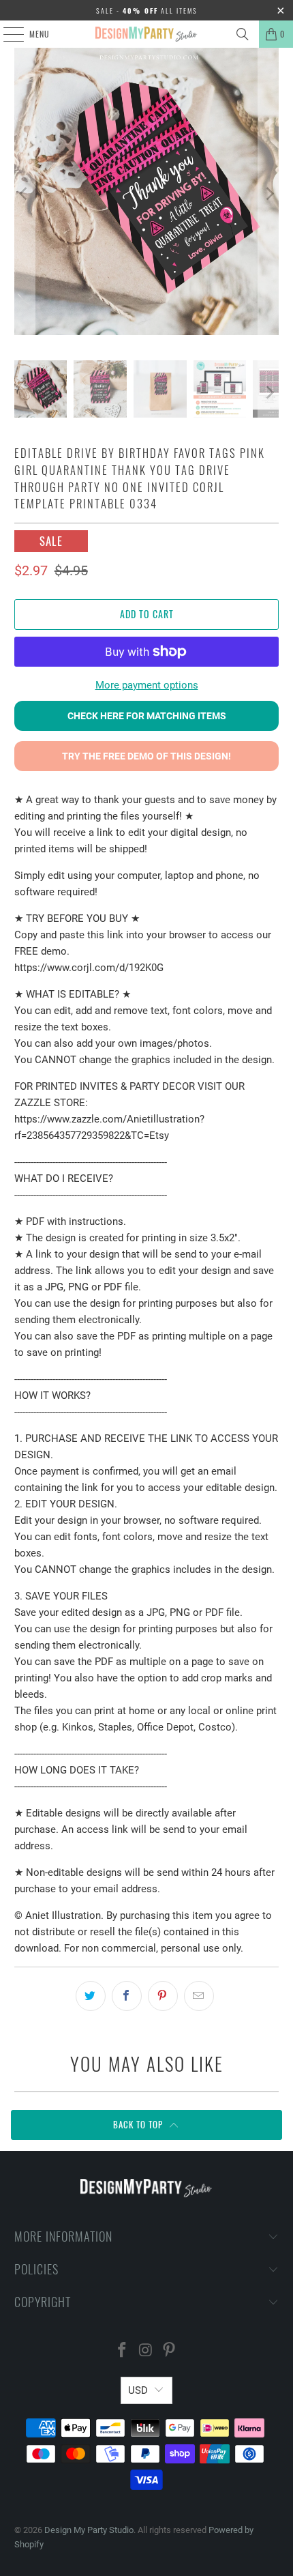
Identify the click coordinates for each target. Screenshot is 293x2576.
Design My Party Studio (89, 2530)
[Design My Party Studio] (147, 34)
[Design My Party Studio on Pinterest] (170, 2351)
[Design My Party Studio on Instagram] (146, 2351)
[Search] (243, 34)
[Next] (268, 194)
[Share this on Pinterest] (163, 1996)
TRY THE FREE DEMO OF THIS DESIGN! (146, 756)
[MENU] (6, 34)
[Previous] (25, 194)
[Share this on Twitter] (91, 1996)
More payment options (147, 685)
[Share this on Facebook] (127, 1996)
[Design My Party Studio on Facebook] (122, 2351)
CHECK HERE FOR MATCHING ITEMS (147, 716)
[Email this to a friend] (199, 1996)
